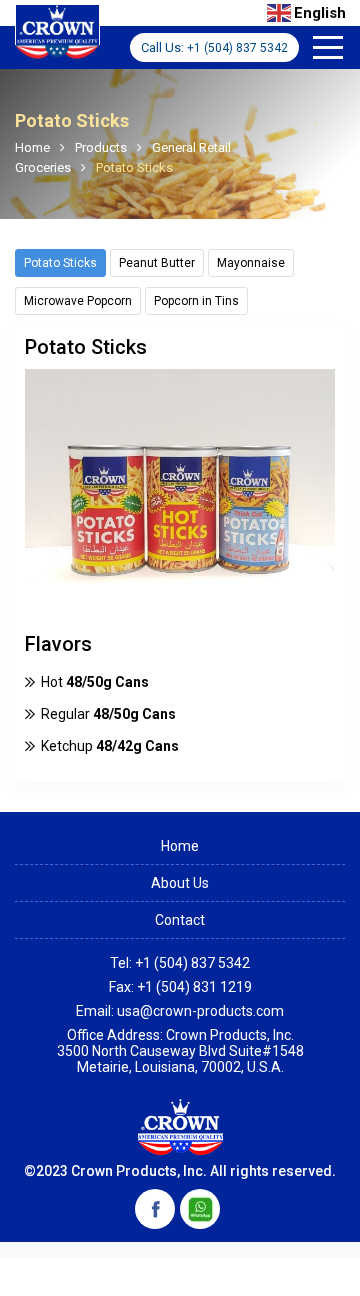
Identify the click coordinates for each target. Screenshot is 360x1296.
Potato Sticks (60, 263)
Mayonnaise (251, 263)
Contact (180, 920)
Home (180, 846)
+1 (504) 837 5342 (237, 48)
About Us (180, 883)
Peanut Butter (157, 263)
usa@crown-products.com (200, 1011)
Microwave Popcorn (78, 301)
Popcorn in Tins (196, 301)
